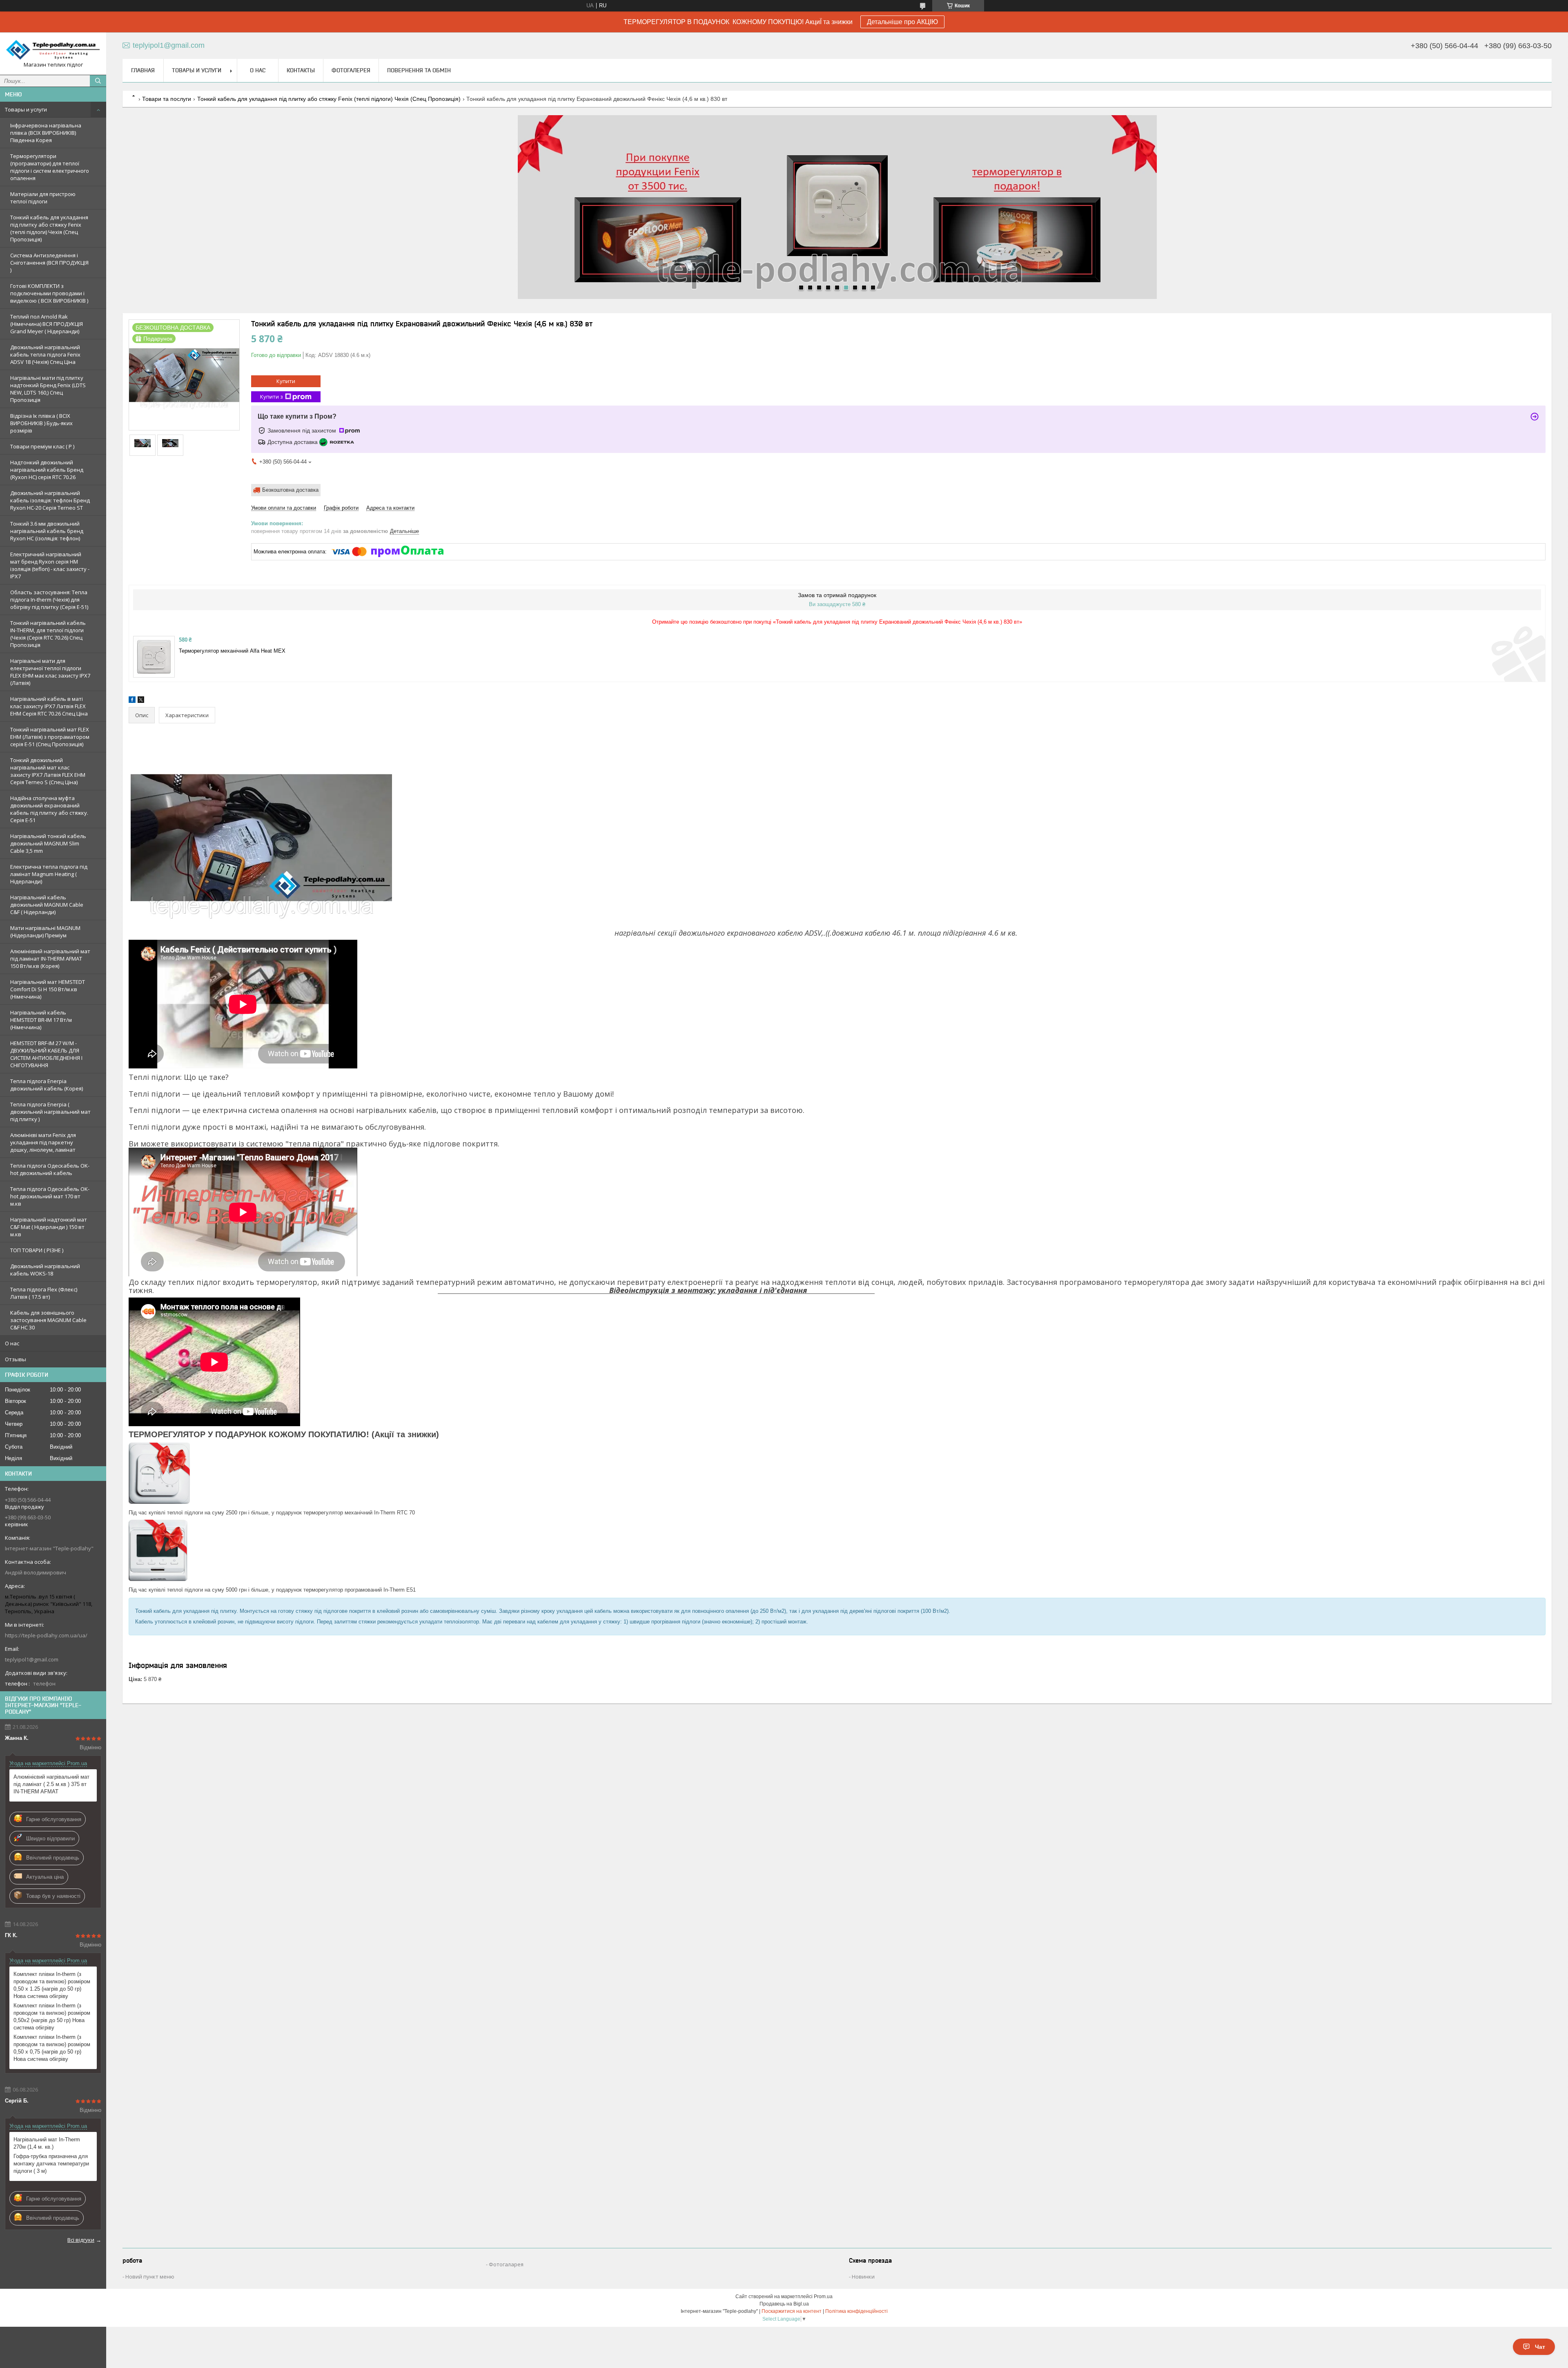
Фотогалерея (351, 70)
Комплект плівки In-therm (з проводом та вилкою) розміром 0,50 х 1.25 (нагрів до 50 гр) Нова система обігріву (52, 1985)
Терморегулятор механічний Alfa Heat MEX (232, 651)
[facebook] (132, 701)
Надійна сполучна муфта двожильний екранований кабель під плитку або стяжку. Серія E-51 (49, 809)
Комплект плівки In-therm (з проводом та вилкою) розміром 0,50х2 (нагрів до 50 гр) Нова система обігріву (52, 2017)
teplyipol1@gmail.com (32, 1659)
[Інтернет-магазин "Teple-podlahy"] (53, 50)
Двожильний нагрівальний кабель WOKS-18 (45, 1270)
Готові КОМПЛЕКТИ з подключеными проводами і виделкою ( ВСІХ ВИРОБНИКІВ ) (49, 293)
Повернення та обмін (419, 70)
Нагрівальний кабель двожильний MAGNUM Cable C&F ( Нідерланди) (47, 905)
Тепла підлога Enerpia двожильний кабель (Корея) (47, 1085)
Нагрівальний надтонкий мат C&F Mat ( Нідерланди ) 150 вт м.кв (49, 1227)
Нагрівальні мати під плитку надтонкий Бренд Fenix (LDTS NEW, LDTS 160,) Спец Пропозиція (48, 389)
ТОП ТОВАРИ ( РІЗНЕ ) (37, 1250)
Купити (286, 381)
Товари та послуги (167, 99)
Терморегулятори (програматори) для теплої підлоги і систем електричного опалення (50, 167)
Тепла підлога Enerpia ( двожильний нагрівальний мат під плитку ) (50, 1112)
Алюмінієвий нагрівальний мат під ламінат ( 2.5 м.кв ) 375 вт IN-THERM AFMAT (51, 1784)
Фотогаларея (506, 2264)
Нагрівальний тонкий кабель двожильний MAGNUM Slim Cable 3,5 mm (48, 843)
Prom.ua (823, 2297)
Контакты (301, 70)
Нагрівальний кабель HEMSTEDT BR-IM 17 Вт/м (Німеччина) (41, 1020)
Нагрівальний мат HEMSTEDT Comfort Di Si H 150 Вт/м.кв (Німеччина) (48, 989)
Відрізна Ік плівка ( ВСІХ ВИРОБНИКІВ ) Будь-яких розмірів (41, 423)
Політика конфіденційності (856, 2311)
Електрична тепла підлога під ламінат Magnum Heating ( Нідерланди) (49, 874)
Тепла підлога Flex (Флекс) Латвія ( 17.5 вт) (44, 1293)
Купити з (272, 397)
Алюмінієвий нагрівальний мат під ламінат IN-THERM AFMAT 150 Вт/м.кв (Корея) (50, 959)
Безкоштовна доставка (290, 490)
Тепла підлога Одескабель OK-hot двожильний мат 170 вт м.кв (50, 1196)
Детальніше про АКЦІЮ (902, 22)
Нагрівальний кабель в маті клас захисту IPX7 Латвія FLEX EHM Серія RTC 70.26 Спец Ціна (49, 706)
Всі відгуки (81, 2240)
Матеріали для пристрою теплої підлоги (43, 198)
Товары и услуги (26, 109)
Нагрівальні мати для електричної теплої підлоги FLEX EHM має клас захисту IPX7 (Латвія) (50, 672)
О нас (12, 1343)
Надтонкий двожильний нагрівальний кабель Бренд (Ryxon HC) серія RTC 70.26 (47, 470)
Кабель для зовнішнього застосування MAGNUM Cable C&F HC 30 (48, 1320)
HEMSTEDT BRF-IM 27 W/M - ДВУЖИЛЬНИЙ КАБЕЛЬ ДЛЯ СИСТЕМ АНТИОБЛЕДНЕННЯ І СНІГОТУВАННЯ (46, 1054)
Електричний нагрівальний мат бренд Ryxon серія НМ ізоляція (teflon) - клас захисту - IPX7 (50, 565)
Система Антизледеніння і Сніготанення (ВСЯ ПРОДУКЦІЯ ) (49, 263)
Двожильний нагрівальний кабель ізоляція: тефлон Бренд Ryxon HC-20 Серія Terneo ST (50, 500)
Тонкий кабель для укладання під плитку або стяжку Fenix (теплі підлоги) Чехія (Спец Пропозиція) (49, 228)
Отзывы (16, 1359)
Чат (1540, 2347)
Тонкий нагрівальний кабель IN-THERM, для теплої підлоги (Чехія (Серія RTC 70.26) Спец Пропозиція (48, 634)
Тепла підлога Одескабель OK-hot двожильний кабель (50, 1169)
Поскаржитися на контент (792, 2311)
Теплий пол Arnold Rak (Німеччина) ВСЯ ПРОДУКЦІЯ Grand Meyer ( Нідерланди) (47, 324)
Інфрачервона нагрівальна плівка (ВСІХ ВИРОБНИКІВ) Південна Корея (46, 133)
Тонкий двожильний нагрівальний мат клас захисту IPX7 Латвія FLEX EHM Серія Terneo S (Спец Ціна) (48, 771)
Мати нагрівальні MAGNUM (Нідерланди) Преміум (45, 932)
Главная (143, 70)
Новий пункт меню (150, 2277)
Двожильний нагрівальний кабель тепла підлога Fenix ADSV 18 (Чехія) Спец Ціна (45, 355)
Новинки (863, 2277)
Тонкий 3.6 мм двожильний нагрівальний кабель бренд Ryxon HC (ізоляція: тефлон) (47, 531)
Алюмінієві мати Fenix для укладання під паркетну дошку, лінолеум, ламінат (43, 1142)
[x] (141, 701)
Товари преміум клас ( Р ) (42, 446)
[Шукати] (98, 81)
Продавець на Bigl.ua (784, 2304)
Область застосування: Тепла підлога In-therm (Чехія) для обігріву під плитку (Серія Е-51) (49, 600)
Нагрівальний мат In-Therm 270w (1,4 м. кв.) (47, 2143)
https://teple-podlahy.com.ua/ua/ (46, 1635)
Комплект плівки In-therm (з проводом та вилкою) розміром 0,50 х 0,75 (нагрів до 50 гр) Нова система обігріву (52, 2048)
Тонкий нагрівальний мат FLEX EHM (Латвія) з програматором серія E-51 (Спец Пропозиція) (50, 737)
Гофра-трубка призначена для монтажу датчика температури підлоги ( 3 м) (51, 2164)
